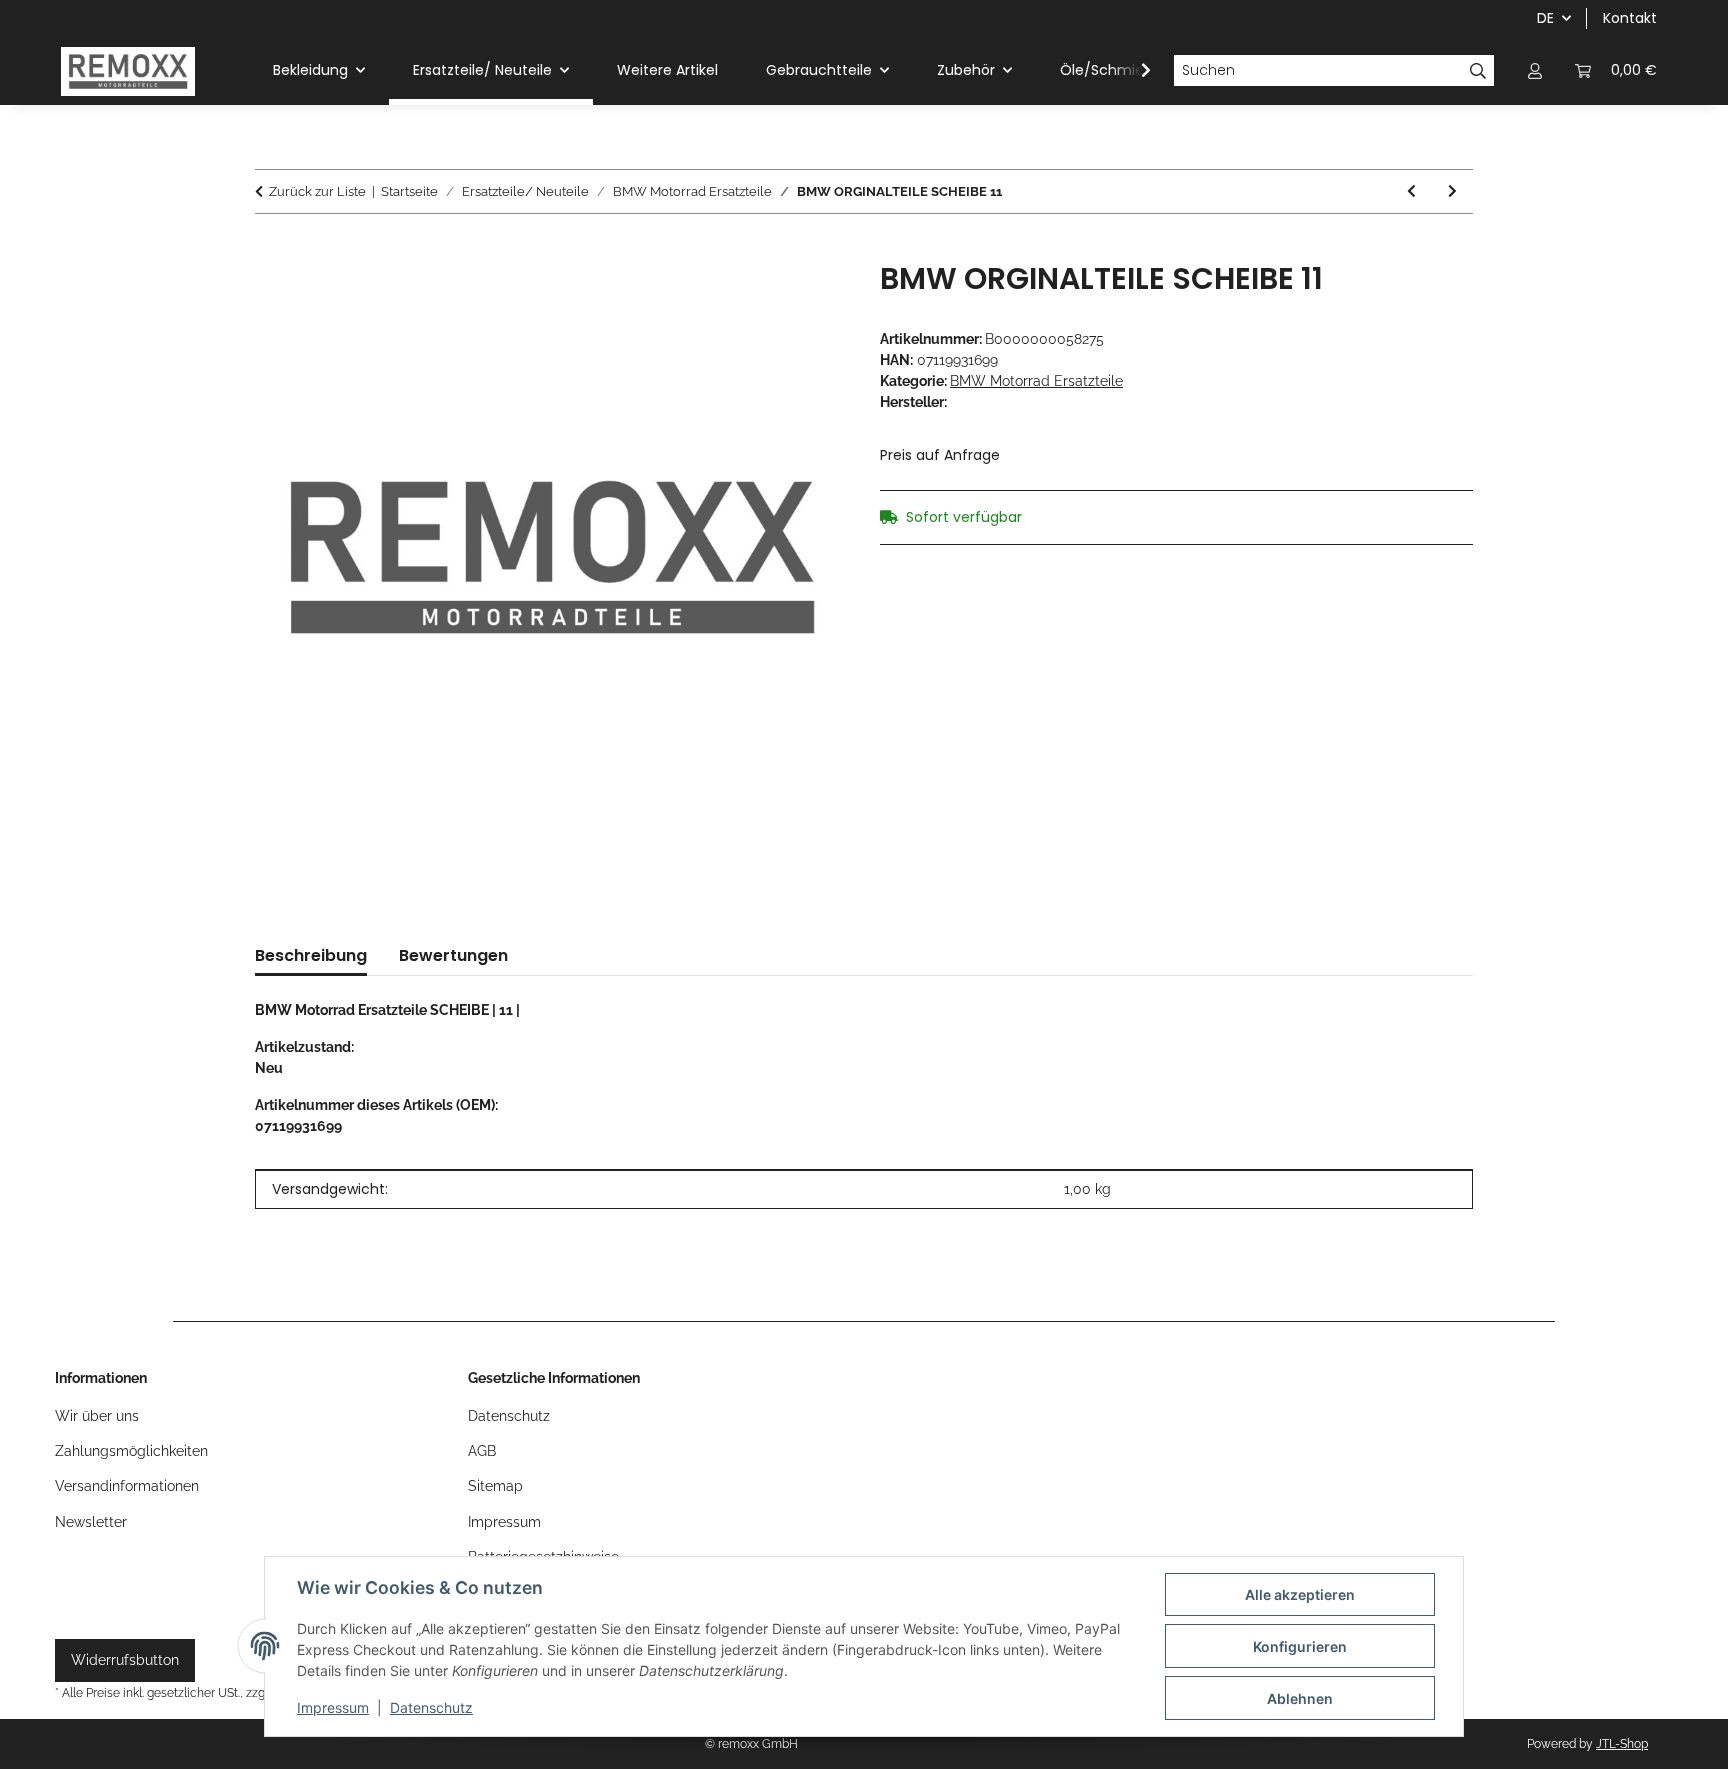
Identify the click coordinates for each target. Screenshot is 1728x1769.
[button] (1535, 70)
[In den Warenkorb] (271, 250)
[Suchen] (1478, 71)
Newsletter (91, 1522)
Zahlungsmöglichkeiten (131, 1451)
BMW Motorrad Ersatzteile (1036, 381)
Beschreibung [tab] (311, 955)
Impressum (333, 1707)
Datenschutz (431, 1707)
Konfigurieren (1300, 1646)
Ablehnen (1300, 1698)
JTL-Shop (1622, 1744)
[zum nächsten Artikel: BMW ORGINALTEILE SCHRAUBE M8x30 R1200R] (1452, 191)
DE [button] (1545, 18)
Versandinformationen (127, 1486)
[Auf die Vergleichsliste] (806, 299)
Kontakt (1630, 18)
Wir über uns (97, 1416)
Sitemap (495, 1486)
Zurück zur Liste (317, 191)
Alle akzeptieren (1300, 1594)
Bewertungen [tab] (453, 955)
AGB (482, 1451)
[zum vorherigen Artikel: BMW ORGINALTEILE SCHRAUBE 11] (1411, 191)
